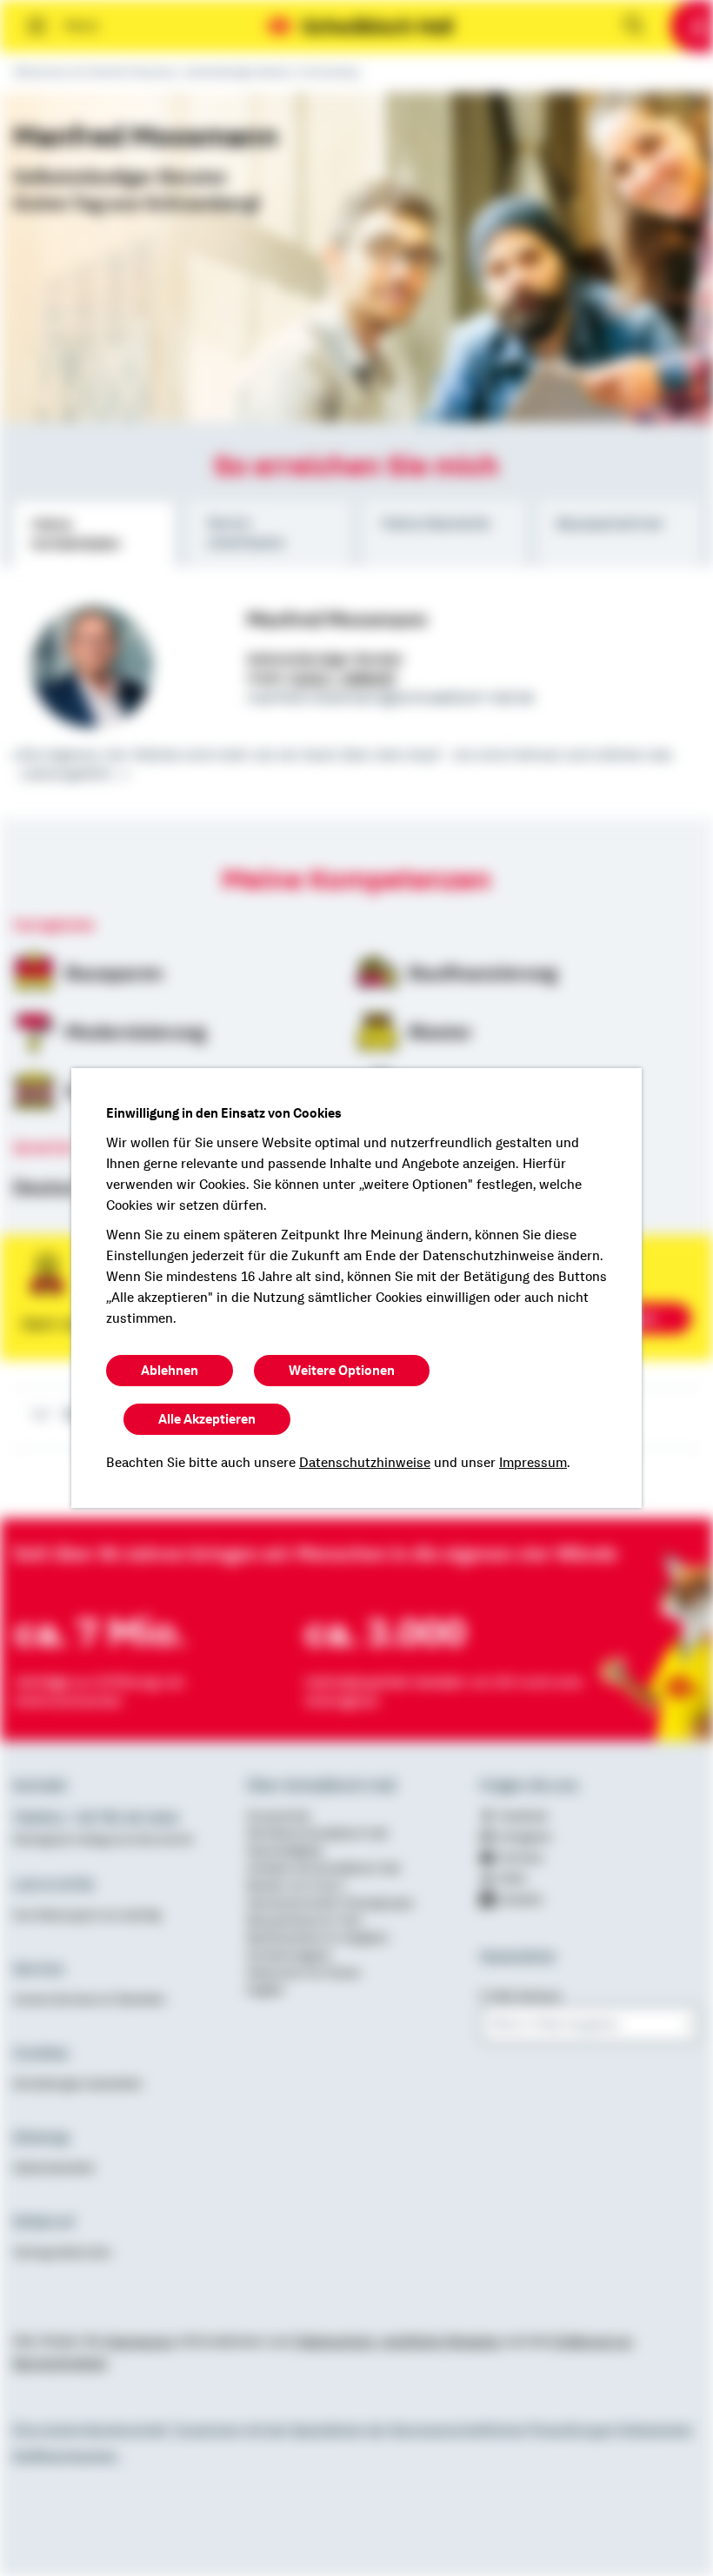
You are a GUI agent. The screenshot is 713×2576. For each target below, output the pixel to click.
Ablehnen (170, 1371)
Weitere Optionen (342, 1371)
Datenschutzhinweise (365, 1463)
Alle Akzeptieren (207, 1419)
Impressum (533, 1463)
